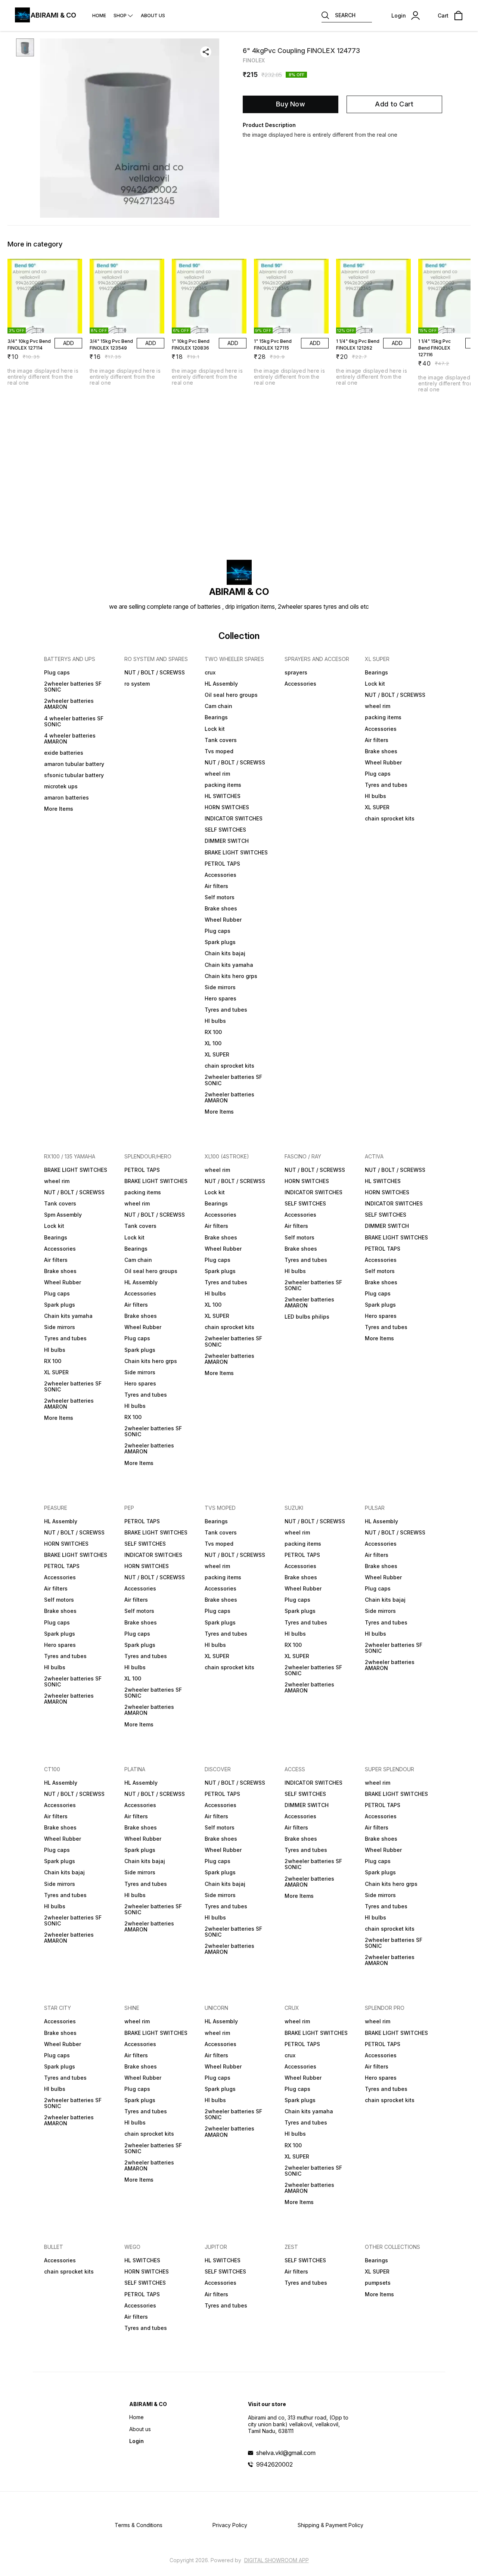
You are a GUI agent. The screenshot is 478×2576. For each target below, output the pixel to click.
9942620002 (274, 2464)
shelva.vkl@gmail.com (286, 2453)
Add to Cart (394, 104)
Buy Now (291, 104)
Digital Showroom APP (277, 2560)
